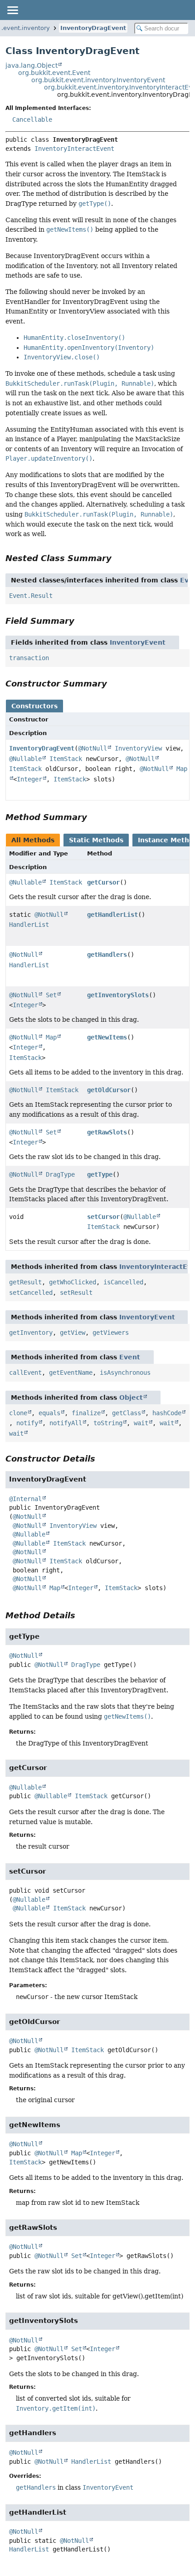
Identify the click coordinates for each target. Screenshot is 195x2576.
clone (18, 1413)
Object (131, 1397)
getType (100, 1174)
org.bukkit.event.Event (54, 73)
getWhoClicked (73, 1282)
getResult (25, 1282)
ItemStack (66, 759)
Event (130, 1357)
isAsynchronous (125, 1373)
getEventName (71, 1373)
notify (27, 1423)
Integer (29, 779)
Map (51, 1037)
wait (141, 1423)
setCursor (103, 1217)
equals (49, 1413)
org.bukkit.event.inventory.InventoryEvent (98, 80)
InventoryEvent (138, 642)
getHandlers (107, 955)
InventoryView (138, 748)
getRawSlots (107, 1132)
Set (51, 995)
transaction (29, 658)
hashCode (167, 1413)
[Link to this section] (118, 558)
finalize (86, 1413)
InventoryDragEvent (93, 28)
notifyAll (66, 1423)
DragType (60, 1174)
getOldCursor (109, 1090)
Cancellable (32, 119)
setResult (76, 1293)
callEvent (25, 1373)
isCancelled (123, 1282)
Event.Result (31, 596)
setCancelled (31, 1293)
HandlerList (29, 925)
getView (73, 1333)
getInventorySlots (118, 995)
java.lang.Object (32, 65)
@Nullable (25, 759)
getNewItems (107, 1037)
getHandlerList (112, 915)
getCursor (103, 882)
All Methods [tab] (33, 840)
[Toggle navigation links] (12, 10)
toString (108, 1423)
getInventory (31, 1333)
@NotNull (93, 748)
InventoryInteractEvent (74, 149)
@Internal (25, 1499)
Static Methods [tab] (96, 840)
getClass (127, 1413)
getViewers (111, 1333)
